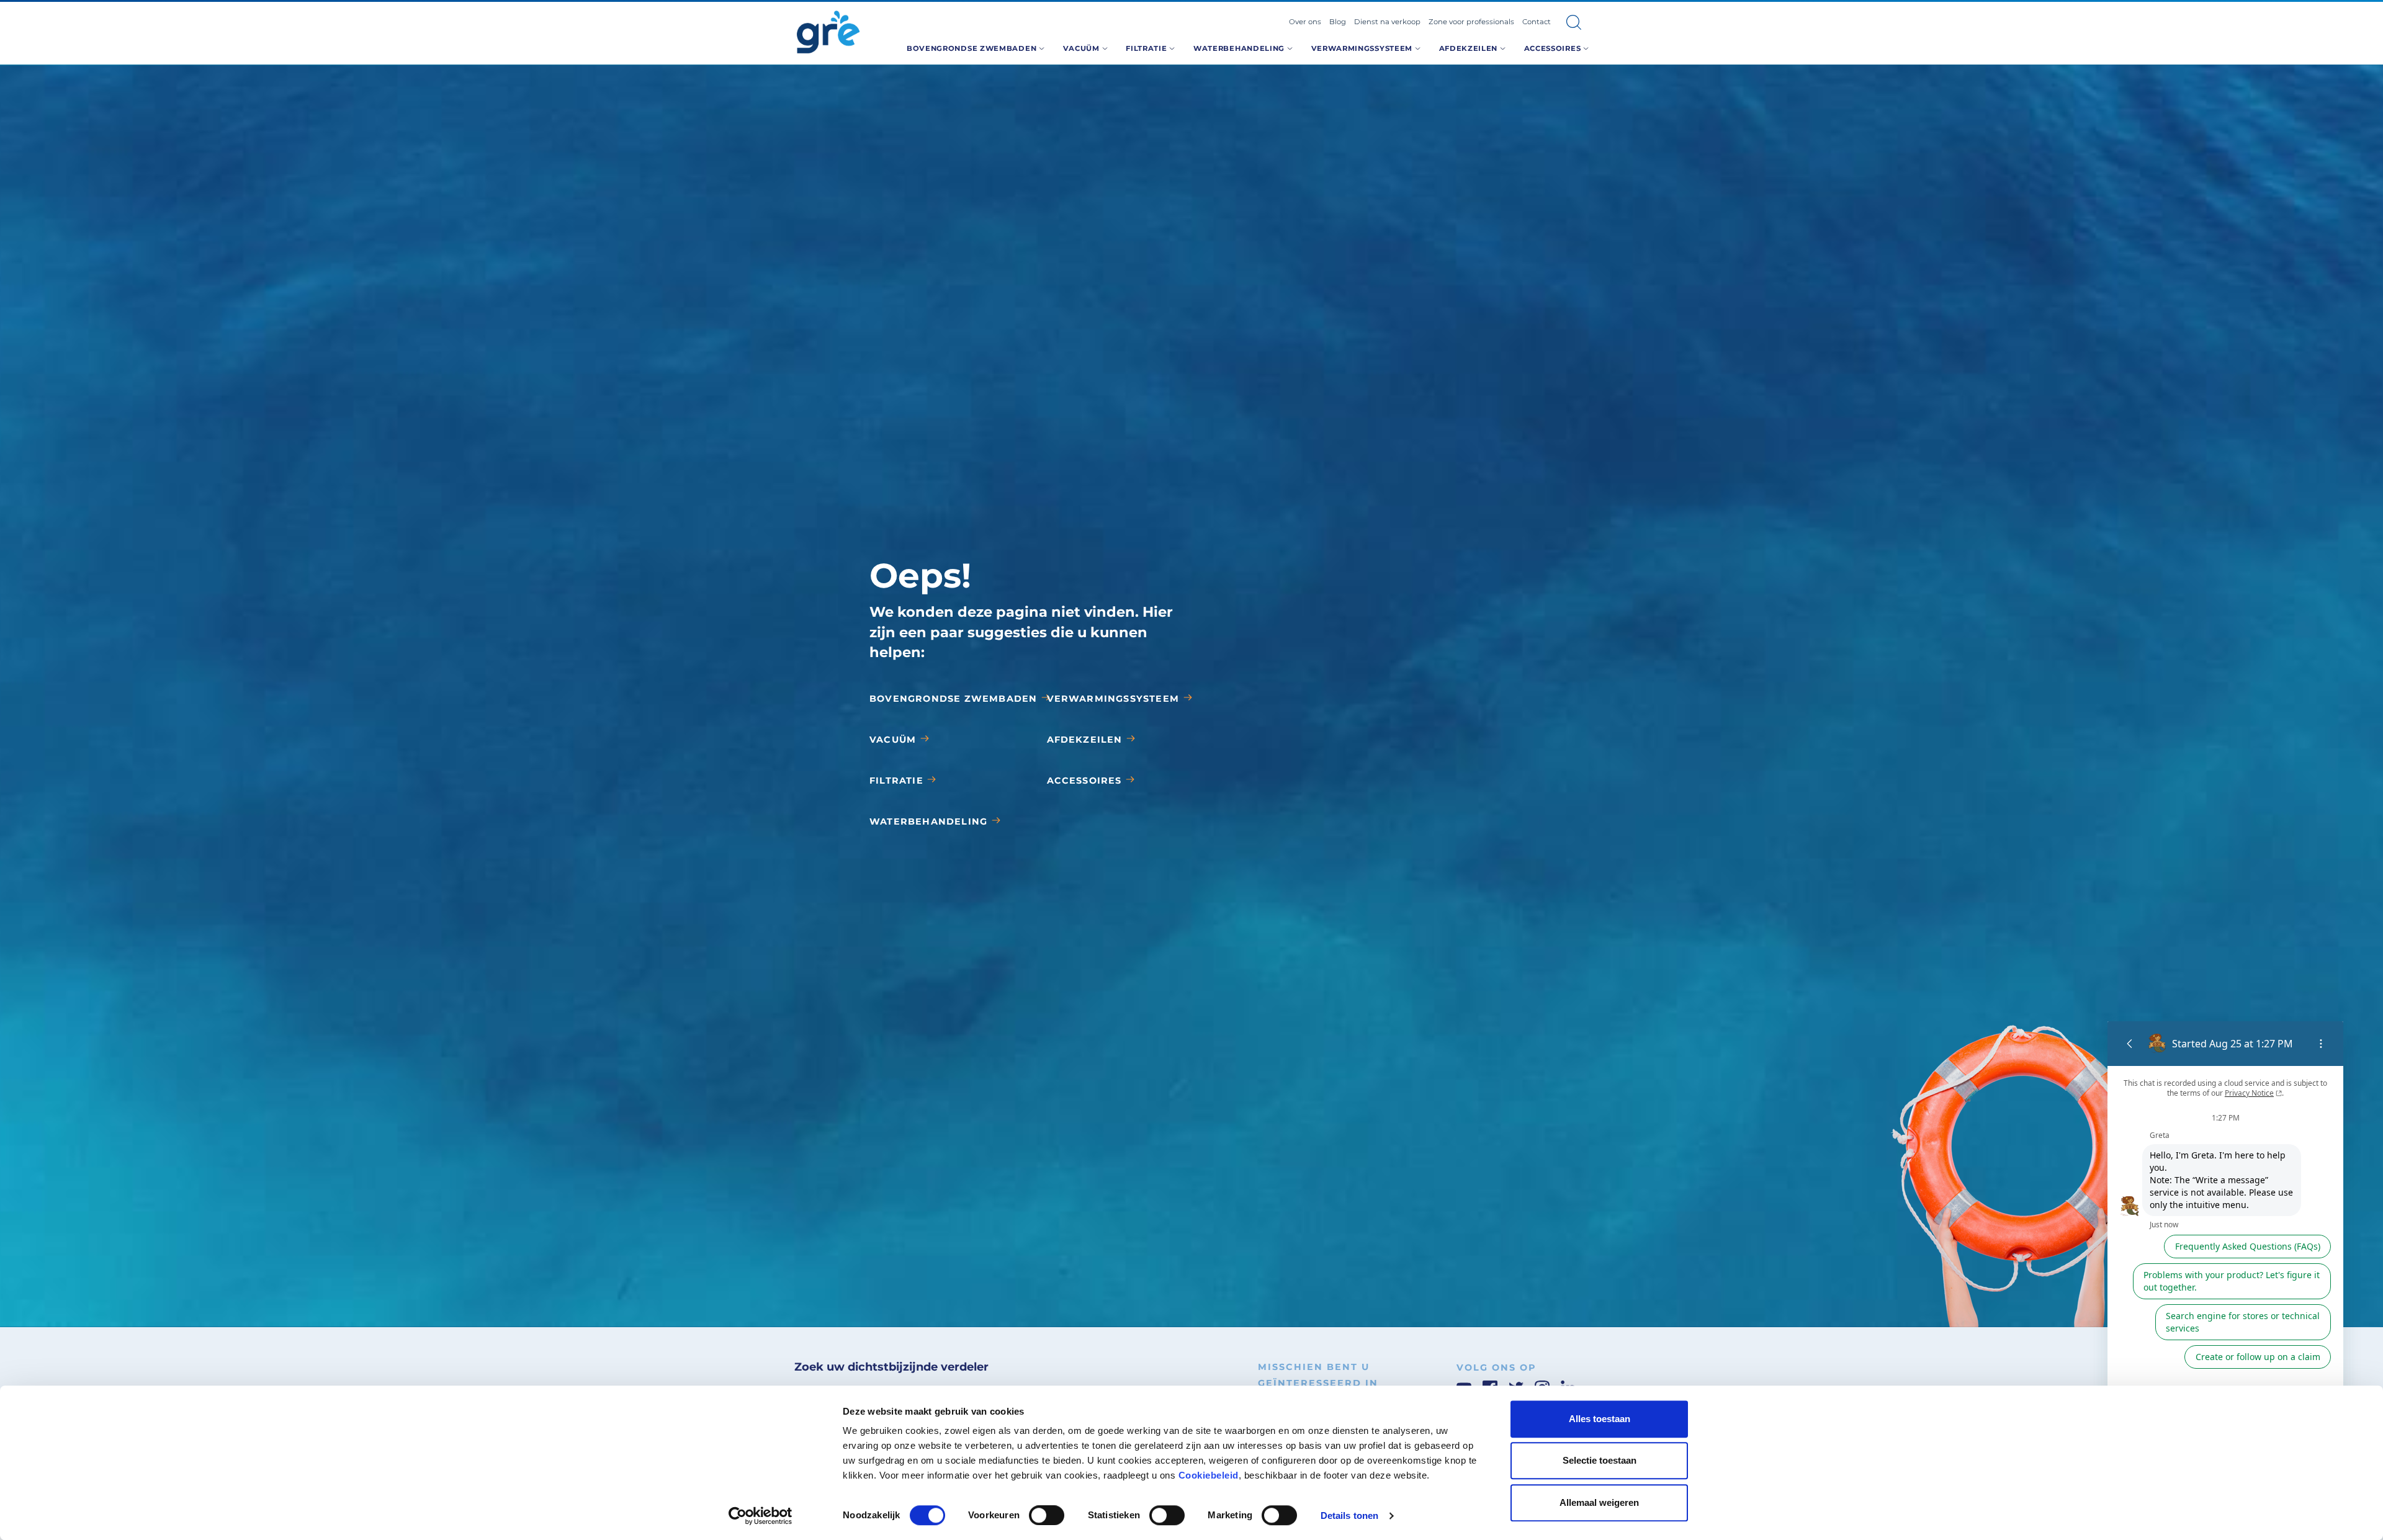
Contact (1537, 22)
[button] (1574, 22)
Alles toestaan (1600, 1419)
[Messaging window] (2225, 1238)
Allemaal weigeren (1599, 1502)
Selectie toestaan (1600, 1461)
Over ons (1305, 22)
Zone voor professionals (1471, 22)
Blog (1338, 22)
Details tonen (1349, 1515)
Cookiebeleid (1209, 1475)
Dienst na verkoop (1387, 22)
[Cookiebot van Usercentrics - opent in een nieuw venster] (761, 1516)
